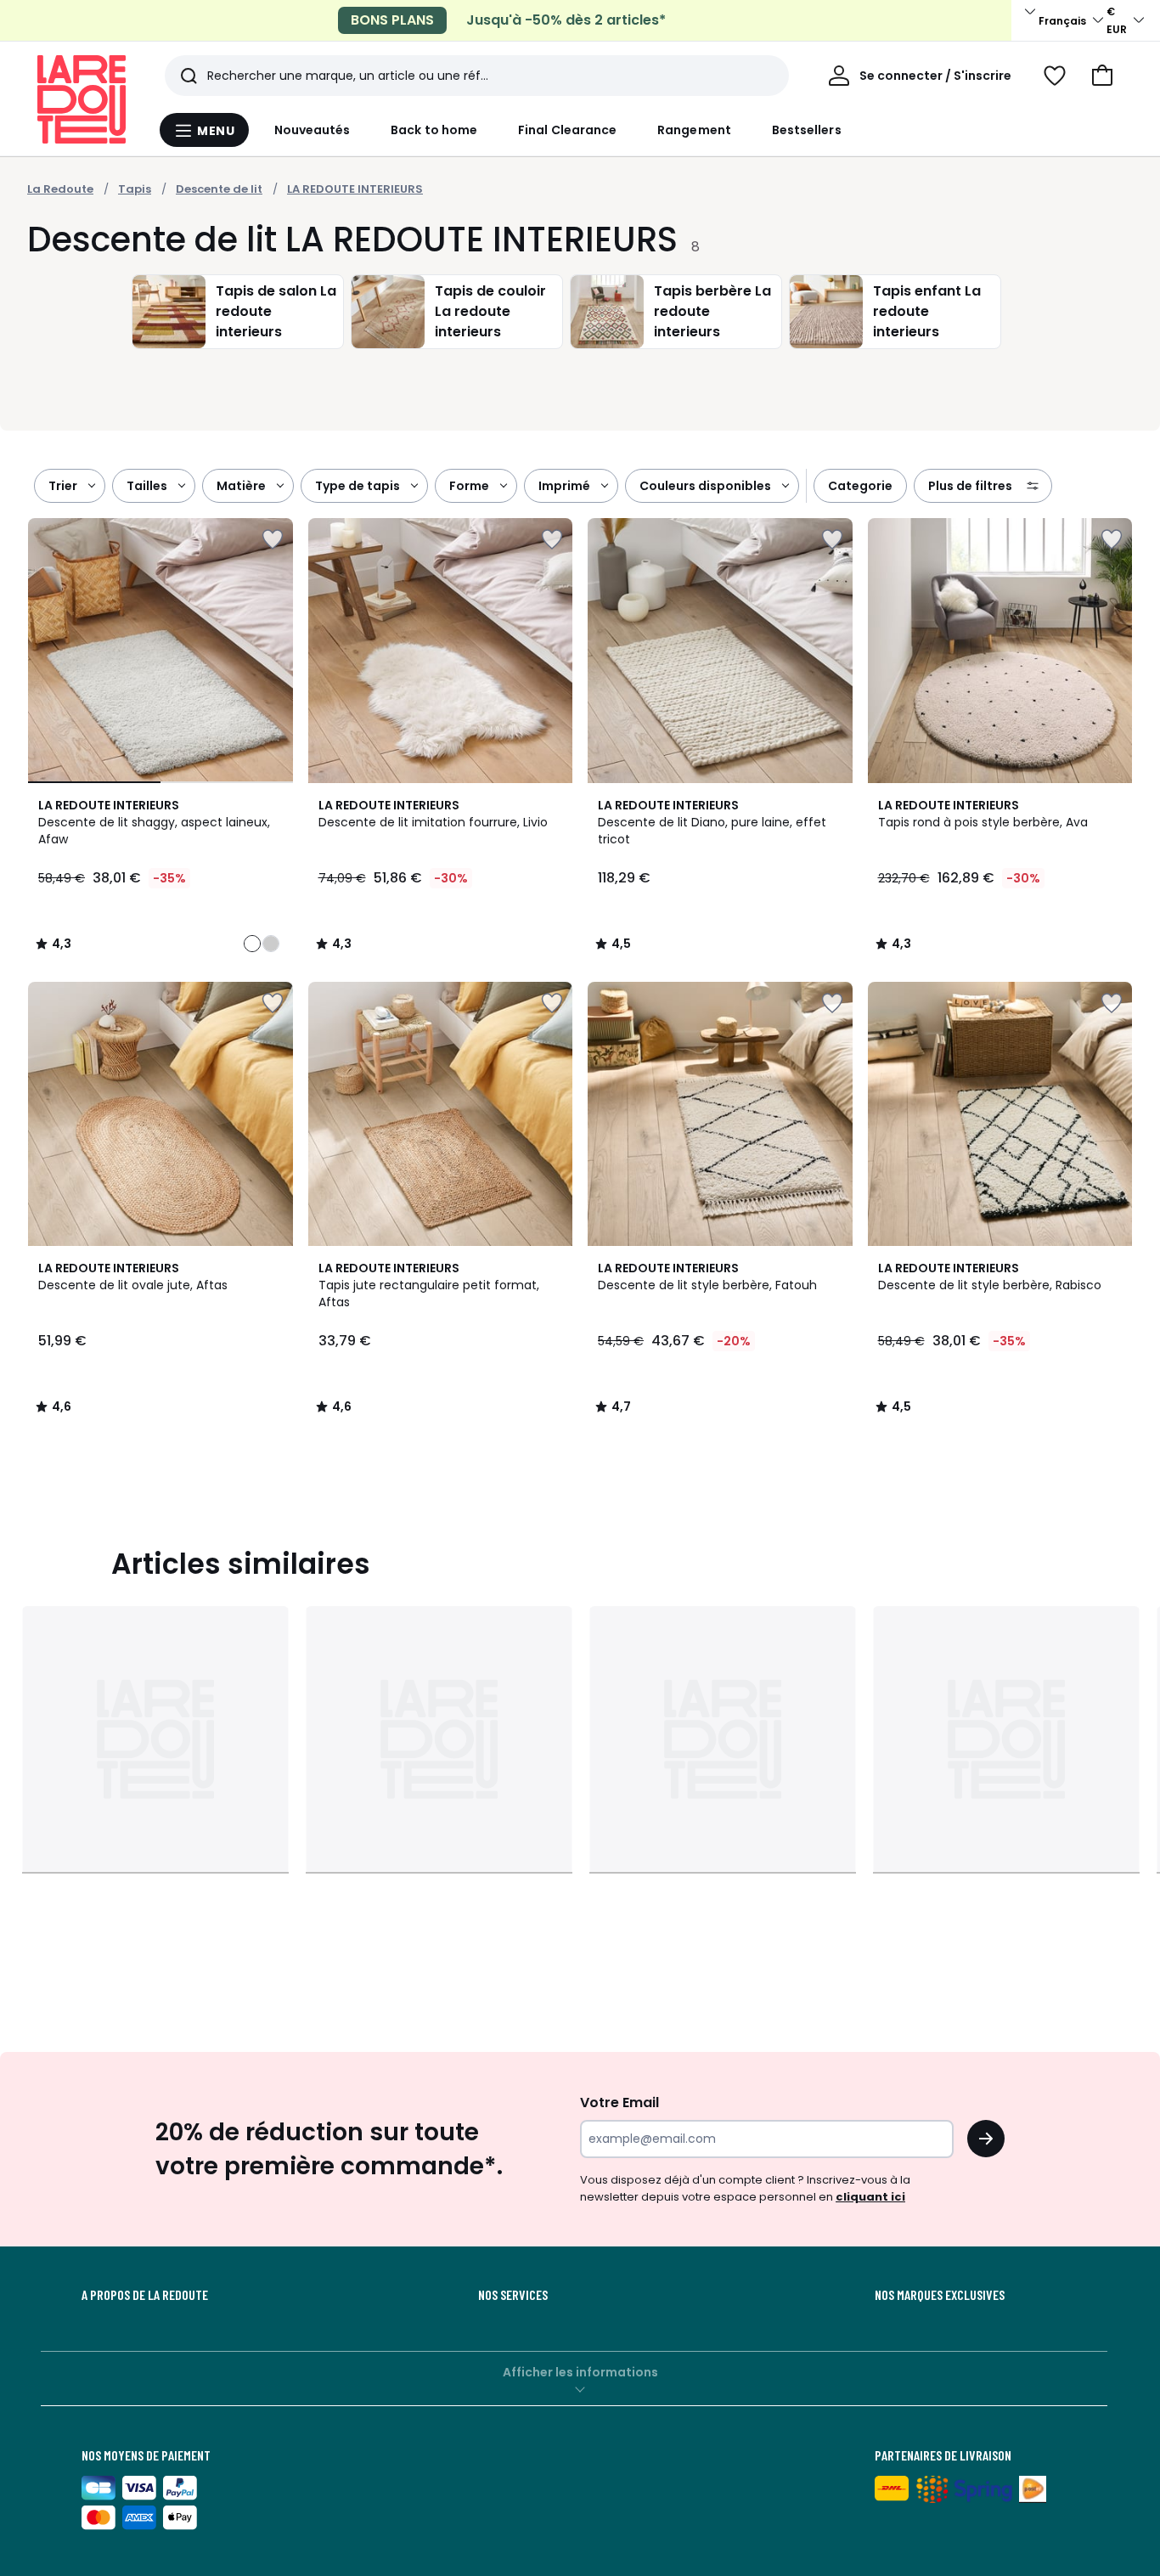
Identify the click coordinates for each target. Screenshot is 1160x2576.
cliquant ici (870, 2197)
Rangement (694, 130)
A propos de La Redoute (145, 2295)
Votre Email (619, 2103)
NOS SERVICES (513, 2295)
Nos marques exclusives (940, 2295)
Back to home (434, 130)
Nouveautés (313, 130)
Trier (63, 486)
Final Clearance (567, 130)
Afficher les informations (580, 2372)
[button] (1102, 76)
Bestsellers (807, 130)
